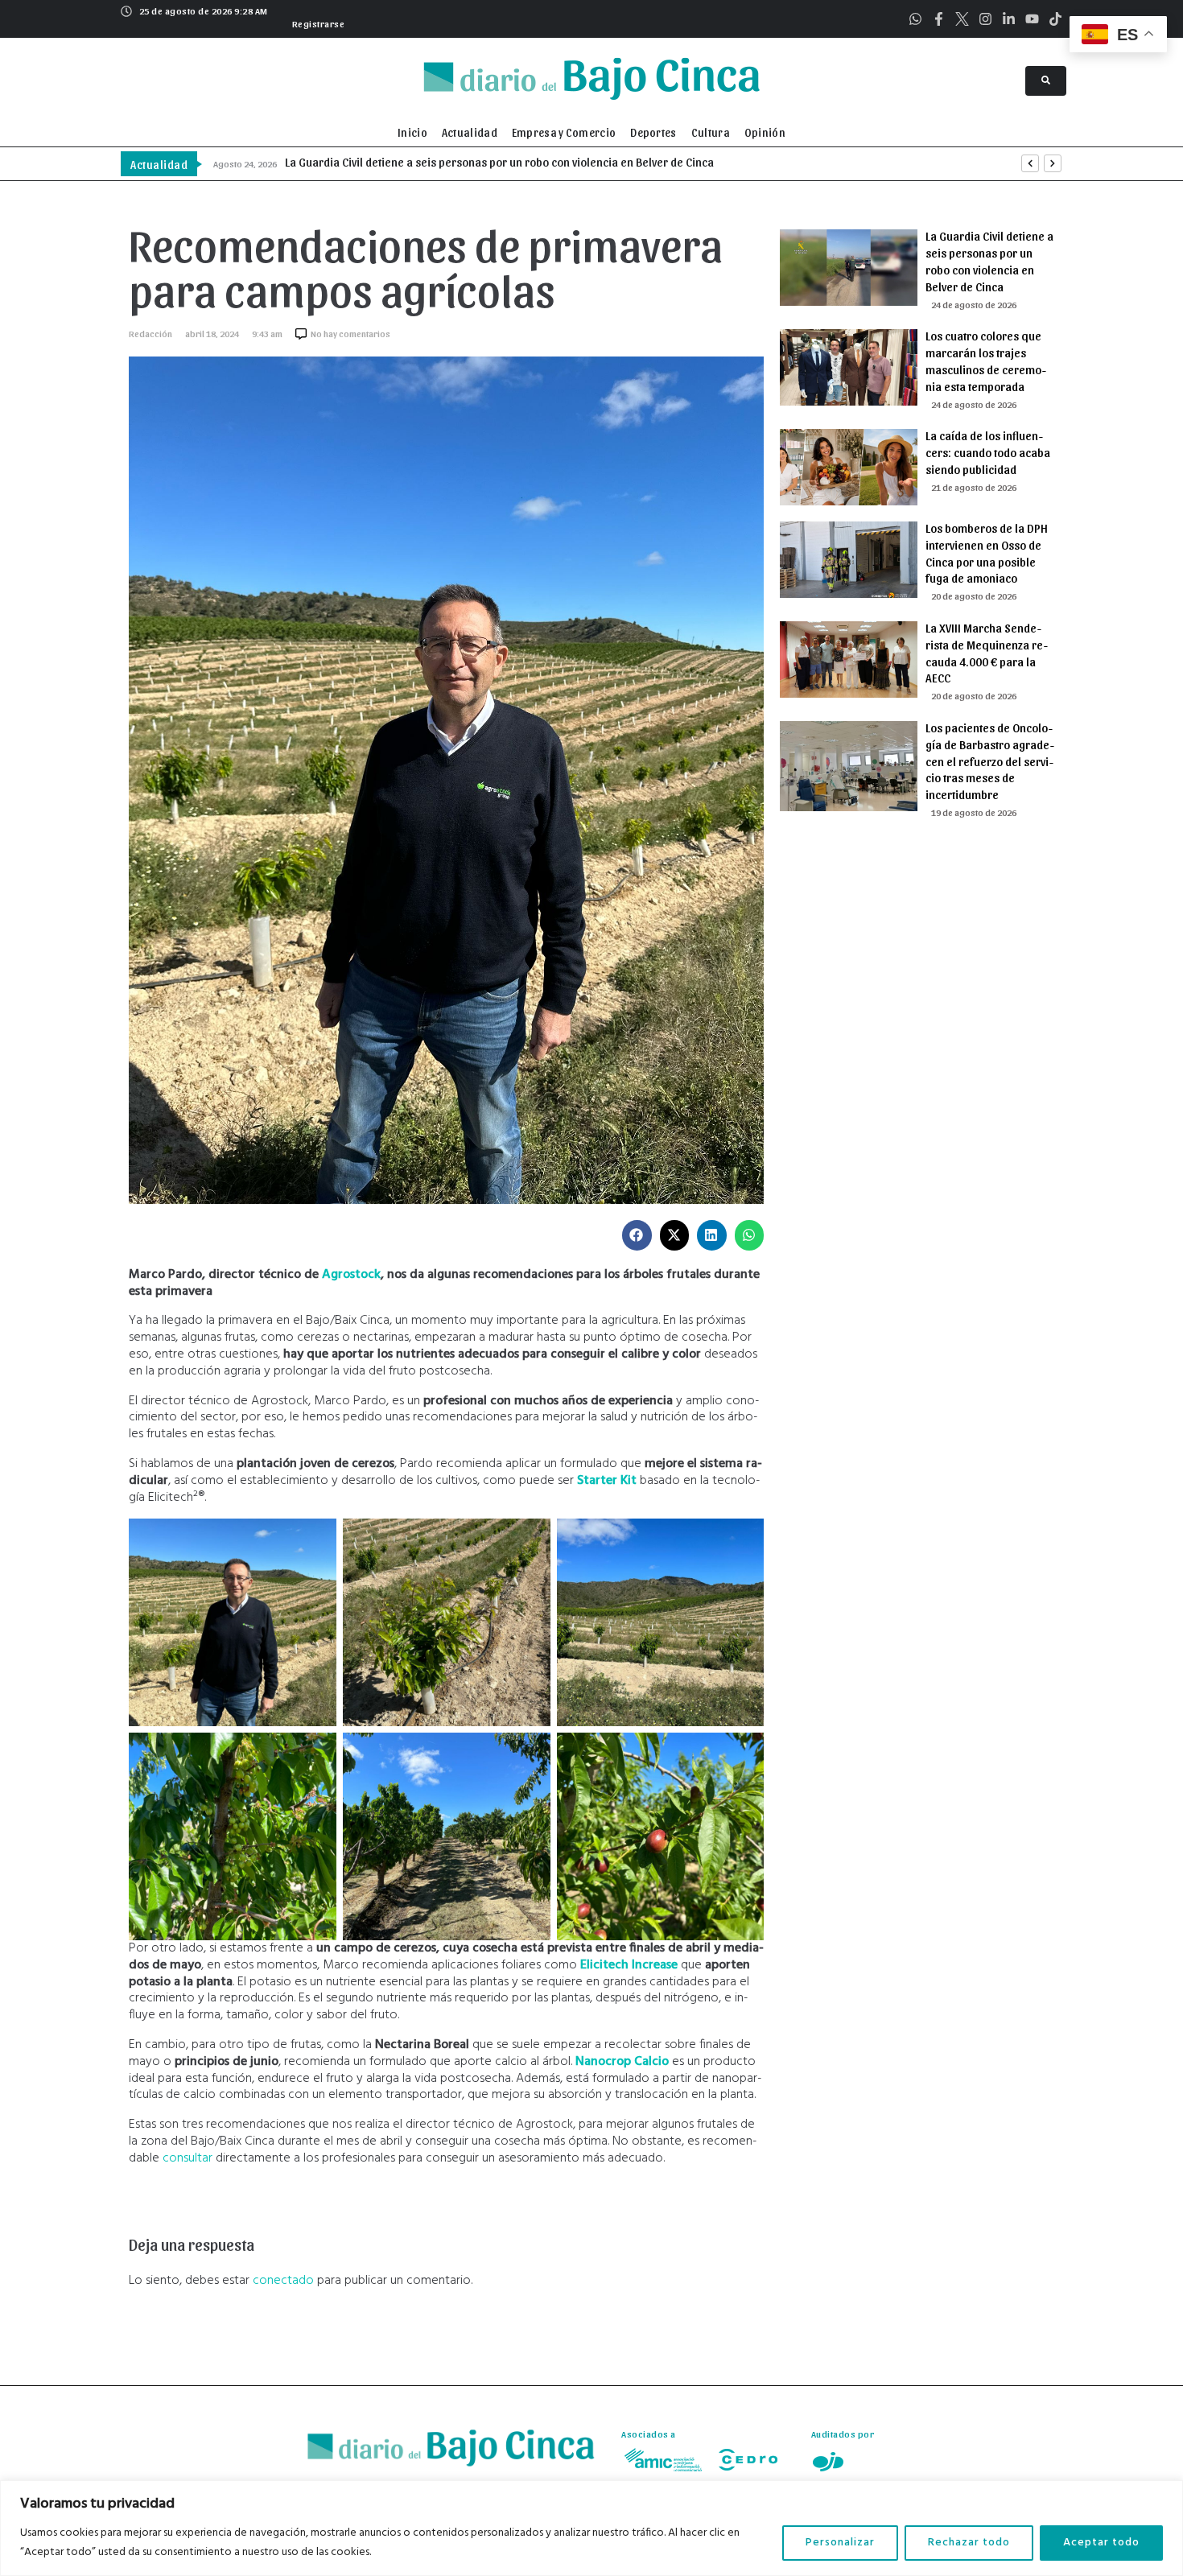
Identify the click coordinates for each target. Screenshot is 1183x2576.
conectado (283, 2281)
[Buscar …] (1046, 81)
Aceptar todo (1101, 2543)
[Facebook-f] (939, 19)
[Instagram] (985, 19)
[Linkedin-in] (1009, 19)
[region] (591, 2528)
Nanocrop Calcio (622, 2062)
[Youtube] (1032, 19)
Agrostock (351, 1275)
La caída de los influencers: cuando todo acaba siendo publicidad (988, 452)
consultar (188, 2158)
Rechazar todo (969, 2543)
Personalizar (840, 2543)
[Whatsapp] (915, 19)
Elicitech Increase (629, 1965)
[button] (317, 22)
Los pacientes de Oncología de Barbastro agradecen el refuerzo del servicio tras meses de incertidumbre (990, 761)
